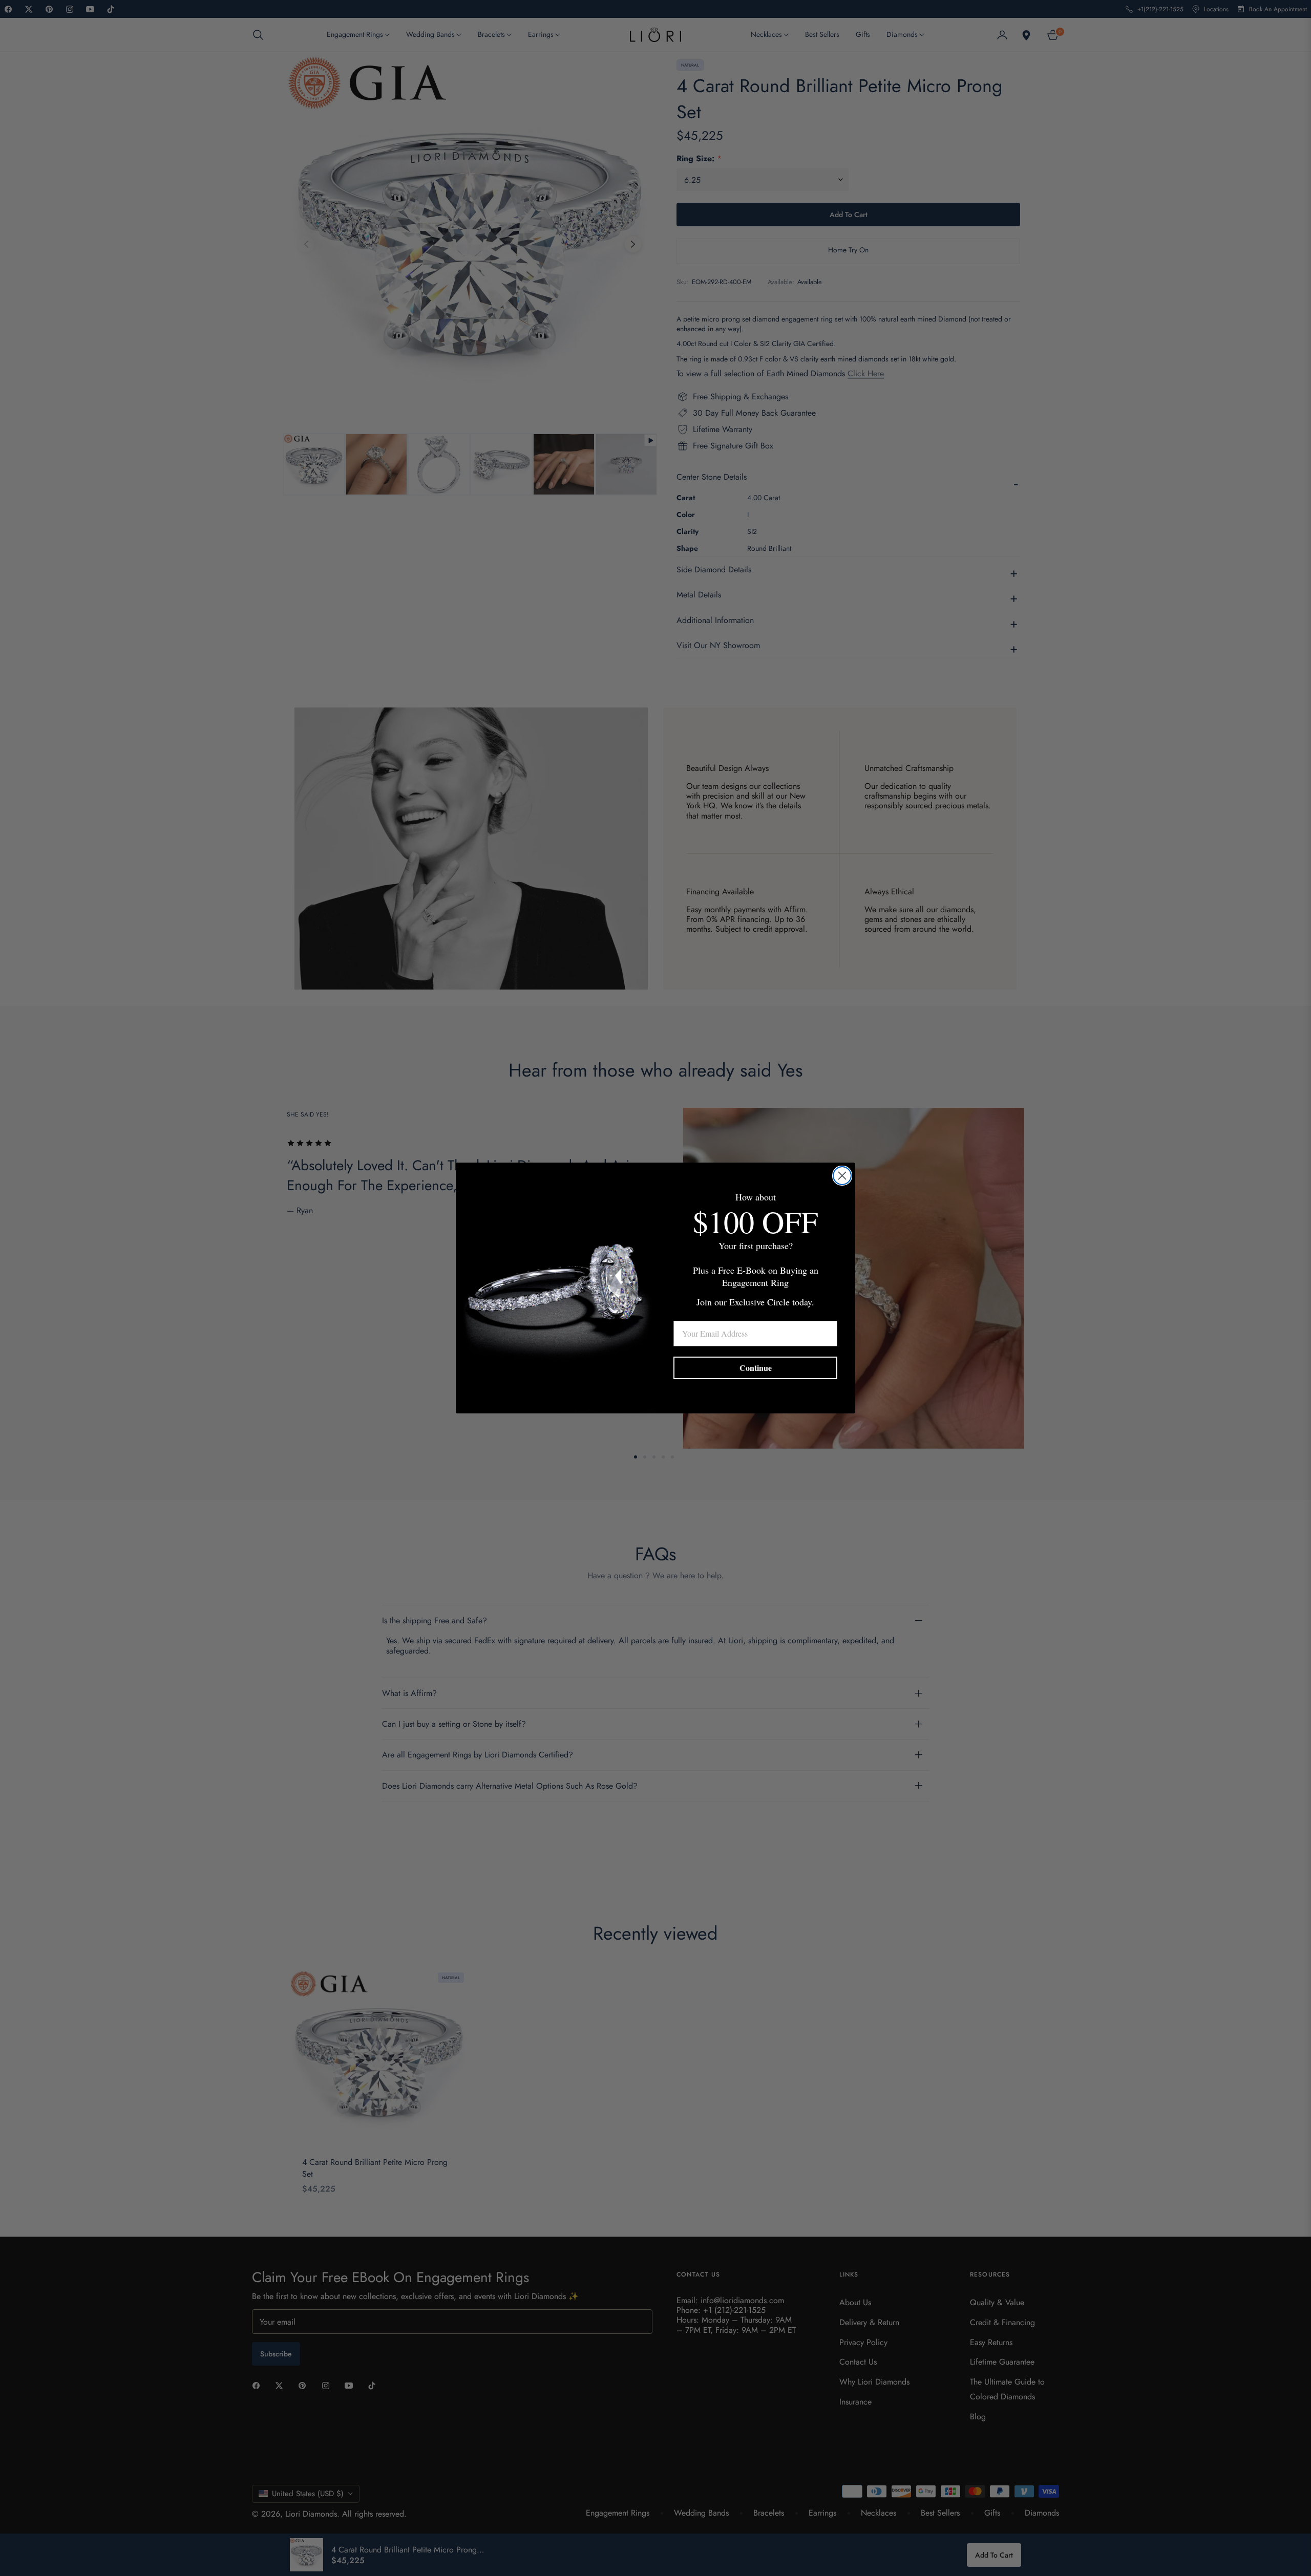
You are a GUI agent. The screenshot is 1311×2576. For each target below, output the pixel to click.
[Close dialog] (842, 1176)
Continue (756, 1368)
